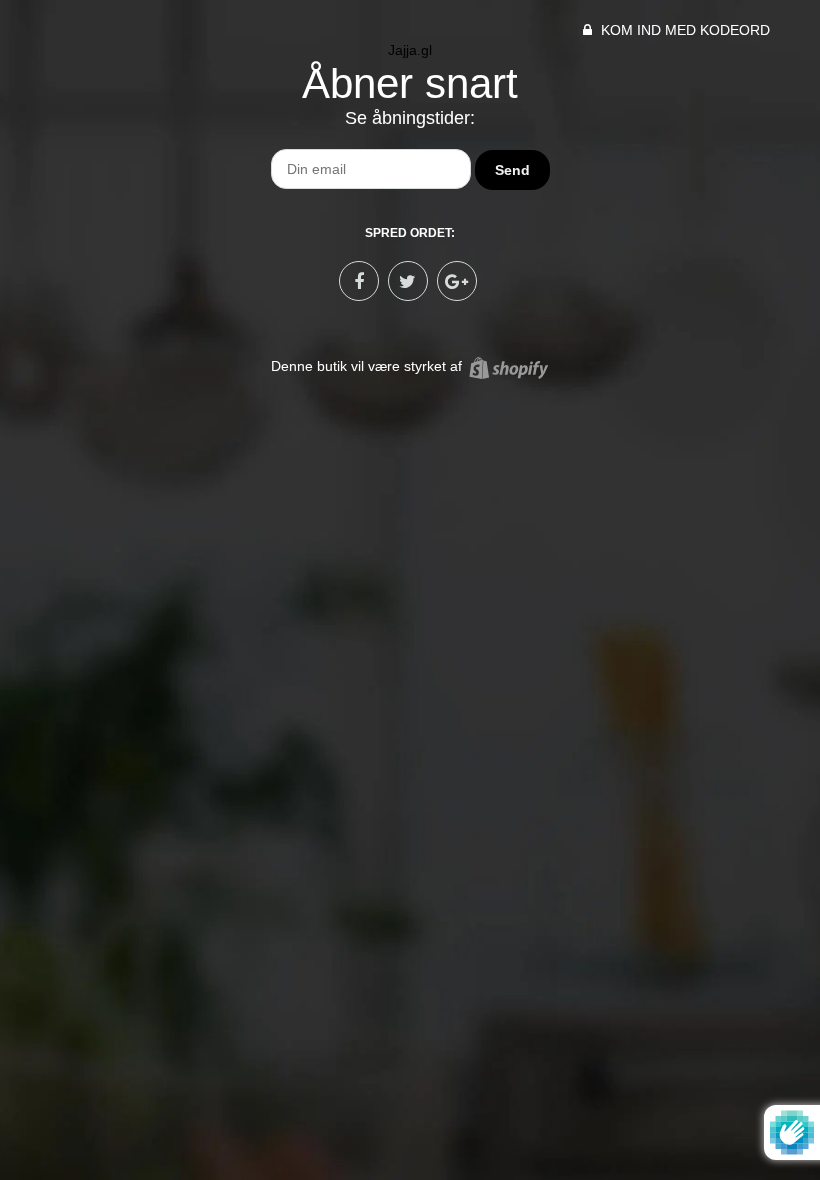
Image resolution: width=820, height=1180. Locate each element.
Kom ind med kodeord (683, 30)
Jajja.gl (410, 50)
